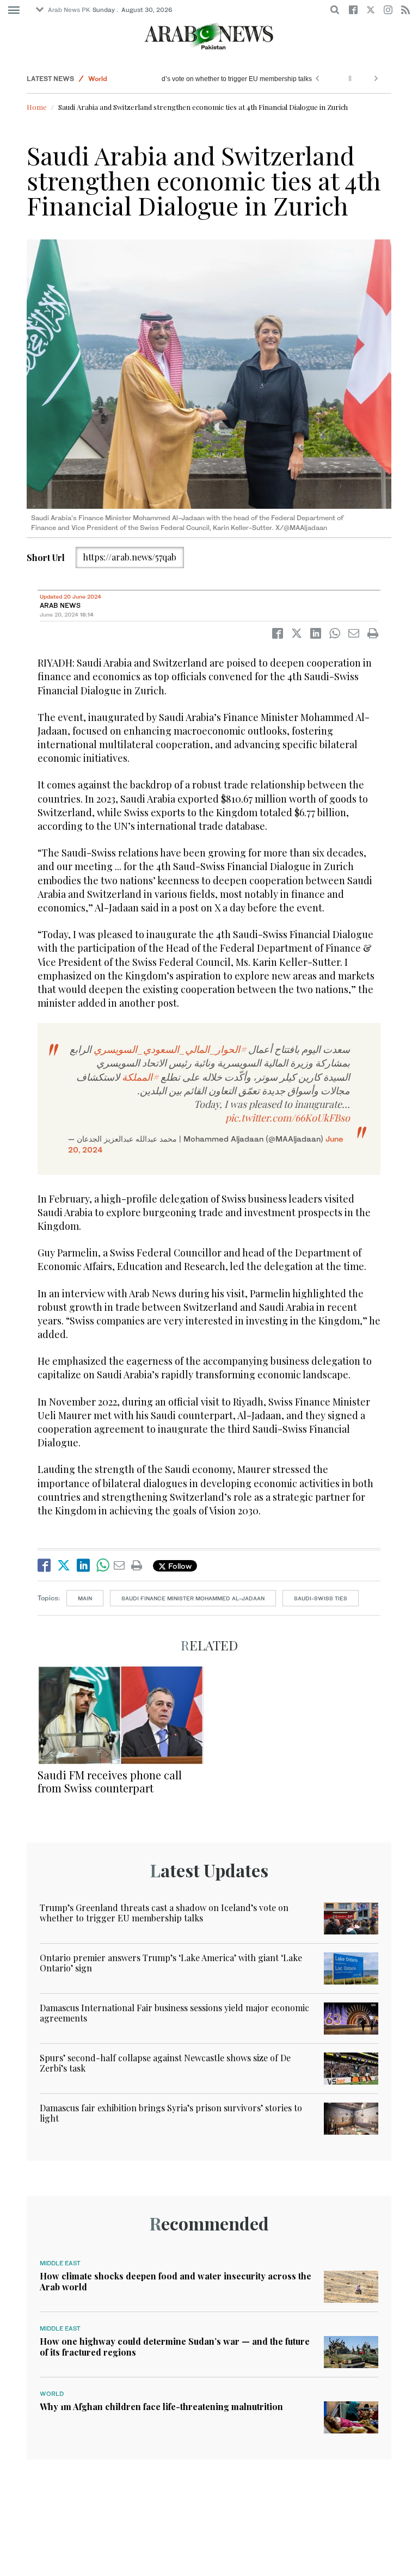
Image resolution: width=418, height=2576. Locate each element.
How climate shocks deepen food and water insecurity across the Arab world (176, 2281)
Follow (179, 1566)
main (85, 1598)
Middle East (60, 2263)
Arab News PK (69, 10)
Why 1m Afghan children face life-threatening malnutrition (161, 2406)
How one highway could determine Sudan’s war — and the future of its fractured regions (175, 2346)
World (98, 79)
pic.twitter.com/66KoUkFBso (288, 1118)
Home (37, 107)
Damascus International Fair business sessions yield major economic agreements (174, 2013)
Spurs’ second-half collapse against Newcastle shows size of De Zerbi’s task (165, 2063)
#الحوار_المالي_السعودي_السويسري (170, 1049)
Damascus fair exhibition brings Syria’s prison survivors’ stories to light (171, 2113)
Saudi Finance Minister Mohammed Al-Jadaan (193, 1598)
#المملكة (140, 1077)
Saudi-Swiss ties (321, 1598)
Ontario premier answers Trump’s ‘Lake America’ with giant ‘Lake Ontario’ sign (171, 1963)
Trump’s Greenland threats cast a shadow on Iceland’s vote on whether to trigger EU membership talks (164, 1913)
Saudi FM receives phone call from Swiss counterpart (110, 1781)
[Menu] (14, 10)
